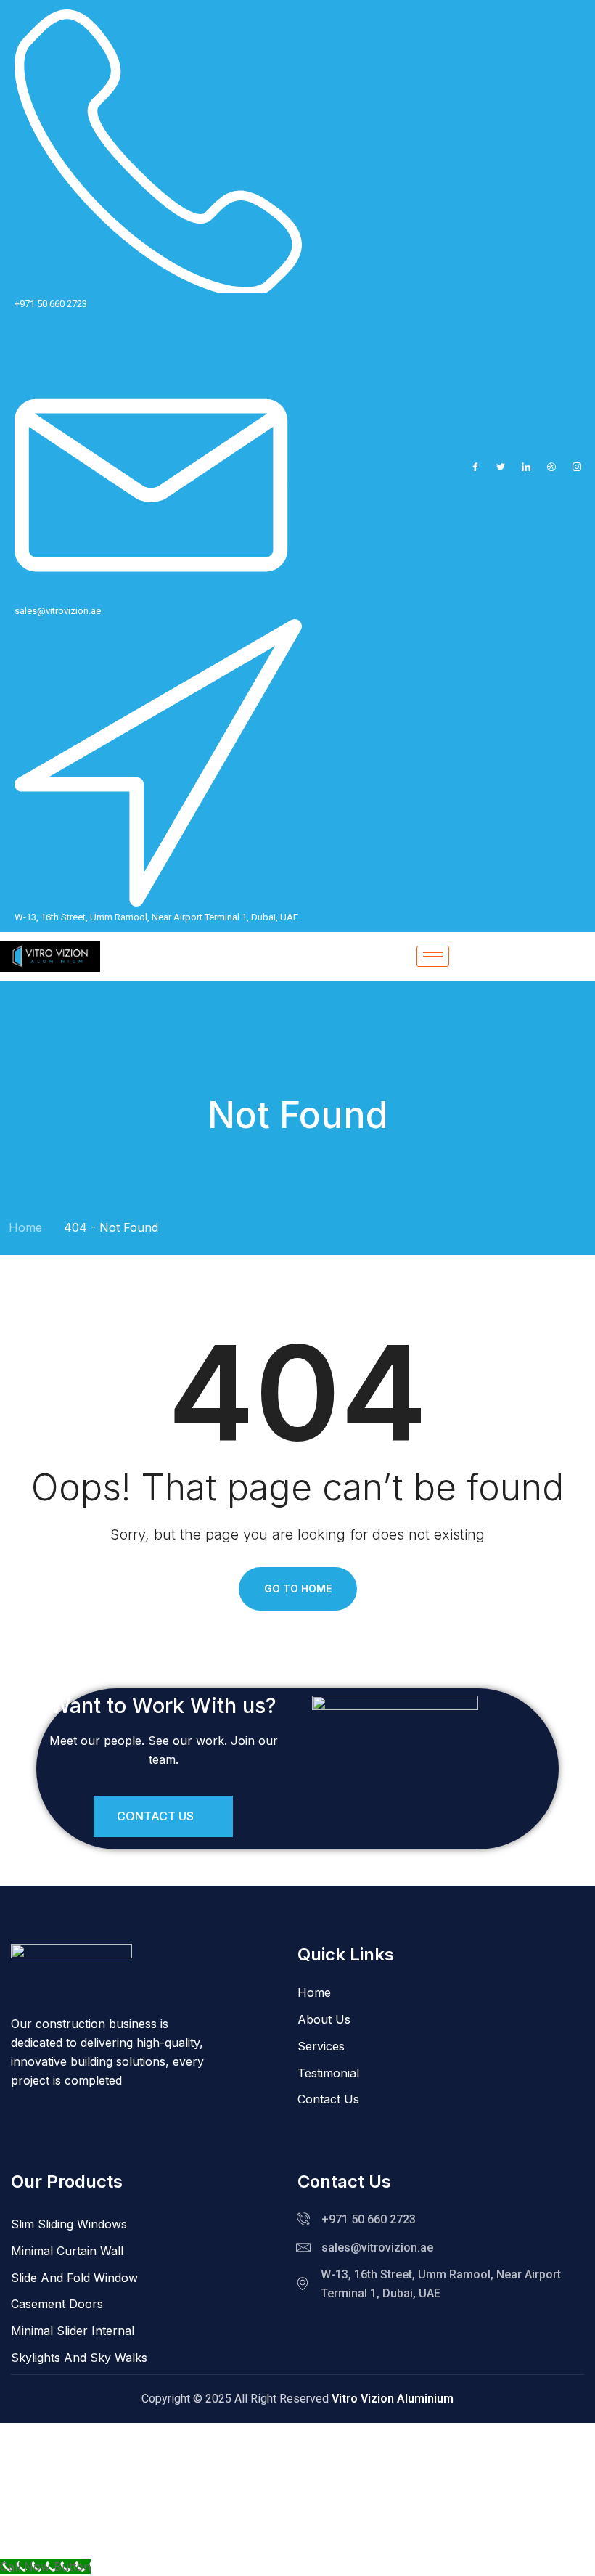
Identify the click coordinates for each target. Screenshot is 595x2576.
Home (25, 1227)
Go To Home (298, 1588)
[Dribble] (551, 466)
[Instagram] (577, 466)
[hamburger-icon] (433, 956)
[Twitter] (501, 466)
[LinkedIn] (526, 466)
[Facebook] (475, 466)
